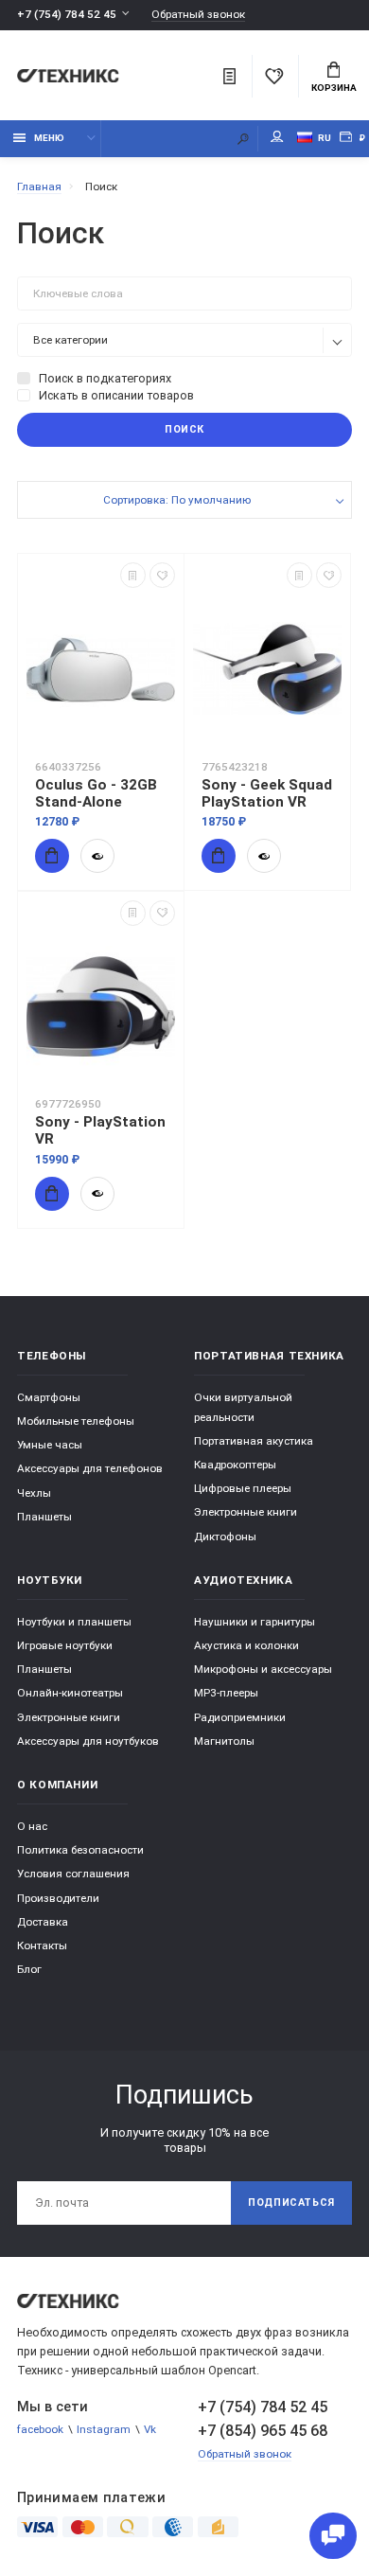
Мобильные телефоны (76, 1421)
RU (325, 138)
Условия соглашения (73, 1874)
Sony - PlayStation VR (100, 1130)
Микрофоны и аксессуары (263, 1669)
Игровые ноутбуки (65, 1645)
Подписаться (291, 2203)
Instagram (104, 2429)
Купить (52, 856)
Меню (49, 138)
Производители (58, 1898)
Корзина (334, 88)
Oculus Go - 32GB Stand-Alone (96, 793)
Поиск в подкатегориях (105, 378)
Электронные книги (246, 1512)
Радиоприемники (240, 1717)
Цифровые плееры (243, 1488)
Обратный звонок (198, 15)
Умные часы (50, 1445)
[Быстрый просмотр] (97, 856)
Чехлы (34, 1493)
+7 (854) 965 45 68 (263, 2431)
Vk (150, 2429)
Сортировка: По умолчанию (177, 500)
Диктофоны (225, 1537)
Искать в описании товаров (116, 395)
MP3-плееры (226, 1693)
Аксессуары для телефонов (90, 1468)
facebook (40, 2429)
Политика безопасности (80, 1850)
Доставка (43, 1922)
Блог (29, 1969)
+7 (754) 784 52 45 (67, 14)
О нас (32, 1826)
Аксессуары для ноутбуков (88, 1741)
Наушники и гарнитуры (255, 1622)
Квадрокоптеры (235, 1465)
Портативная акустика (254, 1441)
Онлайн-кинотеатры (70, 1693)
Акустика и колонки (246, 1645)
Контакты (42, 1945)
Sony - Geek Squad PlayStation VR (267, 793)
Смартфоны (49, 1397)
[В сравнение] (133, 575)
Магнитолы (224, 1741)
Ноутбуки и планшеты (74, 1622)
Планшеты (44, 1517)
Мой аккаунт (277, 139)
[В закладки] (162, 575)
